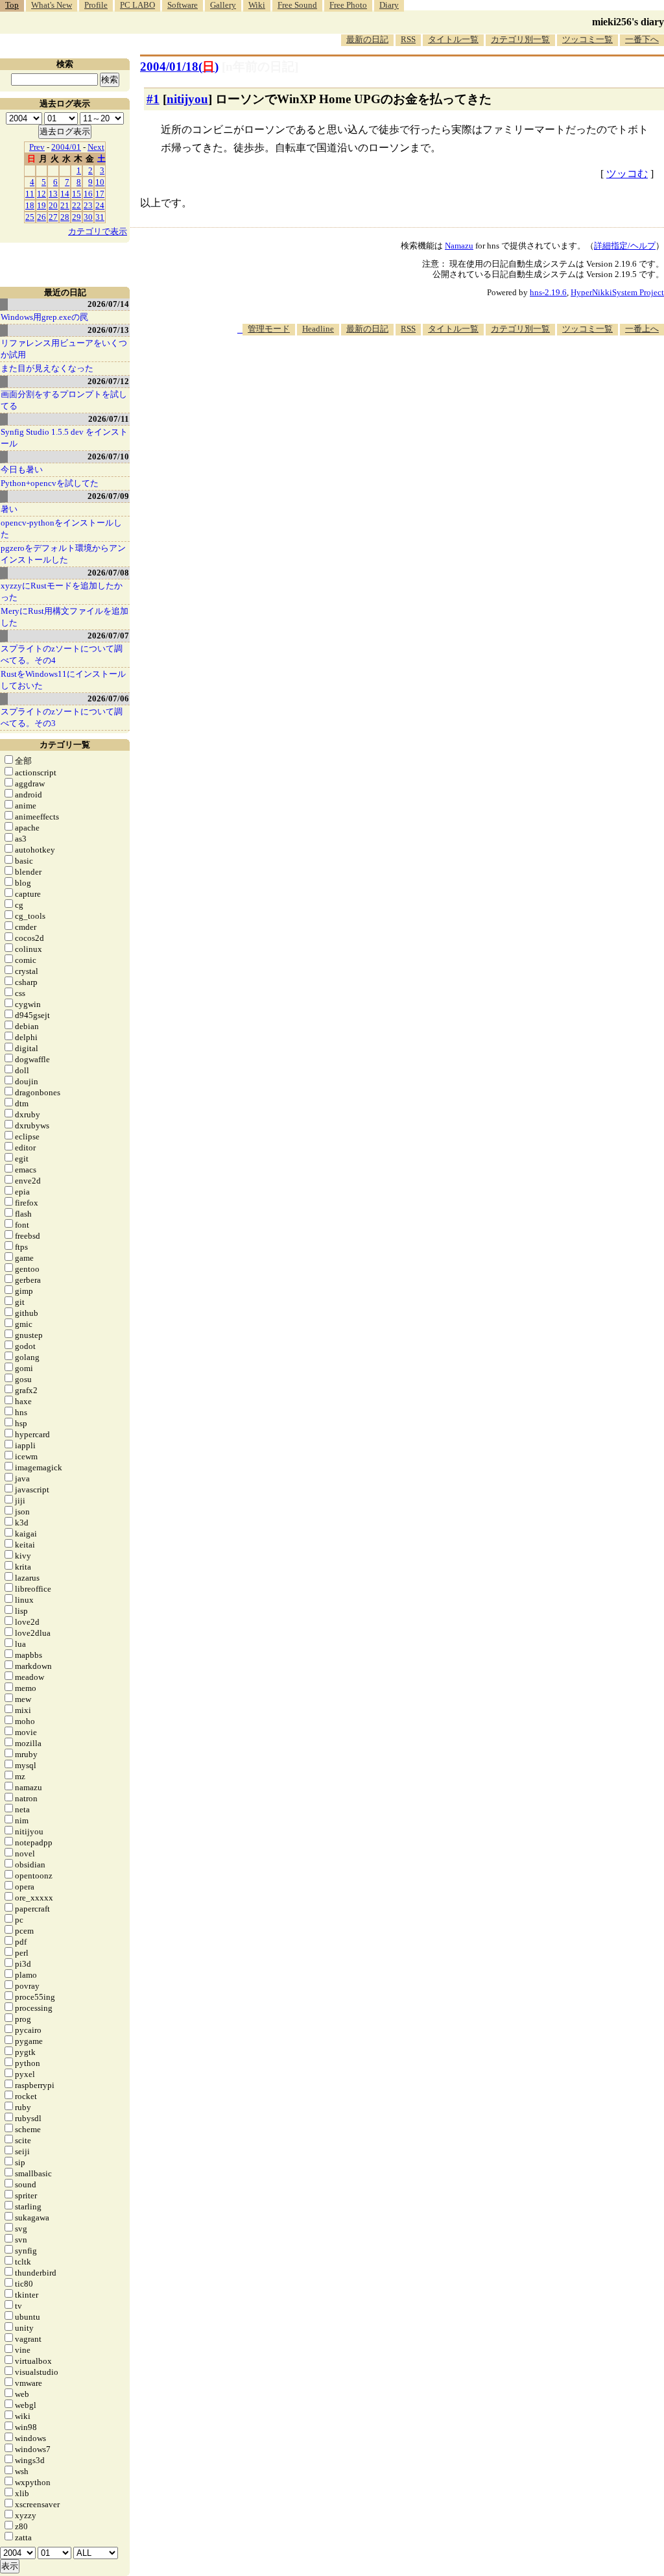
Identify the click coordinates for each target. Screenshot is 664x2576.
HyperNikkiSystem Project (617, 292)
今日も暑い (22, 469)
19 (41, 205)
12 (41, 194)
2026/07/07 (108, 636)
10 (100, 182)
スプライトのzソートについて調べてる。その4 (62, 654)
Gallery (223, 5)
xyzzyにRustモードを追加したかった (62, 591)
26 (41, 217)
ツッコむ (627, 174)
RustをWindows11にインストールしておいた (63, 680)
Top (12, 5)
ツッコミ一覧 (587, 39)
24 (100, 205)
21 (65, 205)
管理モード (269, 329)
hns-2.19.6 (548, 292)
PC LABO (137, 5)
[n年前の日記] (260, 67)
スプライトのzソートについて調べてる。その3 (62, 717)
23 (88, 205)
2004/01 (66, 147)
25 (30, 217)
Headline (318, 329)
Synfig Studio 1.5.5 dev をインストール (64, 438)
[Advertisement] (428, 375)
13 (53, 194)
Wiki (257, 5)
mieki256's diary (628, 22)
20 (53, 205)
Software (183, 5)
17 (100, 194)
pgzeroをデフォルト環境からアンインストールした (63, 554)
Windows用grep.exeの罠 (44, 317)
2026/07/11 (109, 419)
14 (65, 194)
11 (30, 194)
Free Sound (297, 5)
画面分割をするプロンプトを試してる (64, 400)
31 (100, 217)
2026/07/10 (108, 456)
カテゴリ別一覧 (520, 39)
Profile (96, 5)
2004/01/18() (179, 67)
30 (88, 217)
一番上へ (642, 329)
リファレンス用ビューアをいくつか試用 (64, 349)
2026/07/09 (108, 496)
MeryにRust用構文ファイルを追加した (65, 617)
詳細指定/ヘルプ (625, 246)
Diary (389, 5)
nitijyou (187, 99)
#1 (153, 99)
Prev (37, 147)
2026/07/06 (108, 699)
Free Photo (348, 5)
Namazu (459, 246)
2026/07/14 (108, 304)
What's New (52, 5)
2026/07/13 (108, 330)
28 (65, 217)
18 (30, 205)
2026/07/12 (108, 381)
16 (88, 194)
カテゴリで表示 (98, 231)
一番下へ (642, 39)
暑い (9, 509)
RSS (408, 39)
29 (77, 217)
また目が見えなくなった (47, 368)
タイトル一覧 (453, 39)
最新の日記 (367, 39)
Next (96, 147)
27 (53, 217)
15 (77, 194)
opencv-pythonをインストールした (61, 529)
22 (77, 205)
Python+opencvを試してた (50, 483)
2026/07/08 (108, 573)
